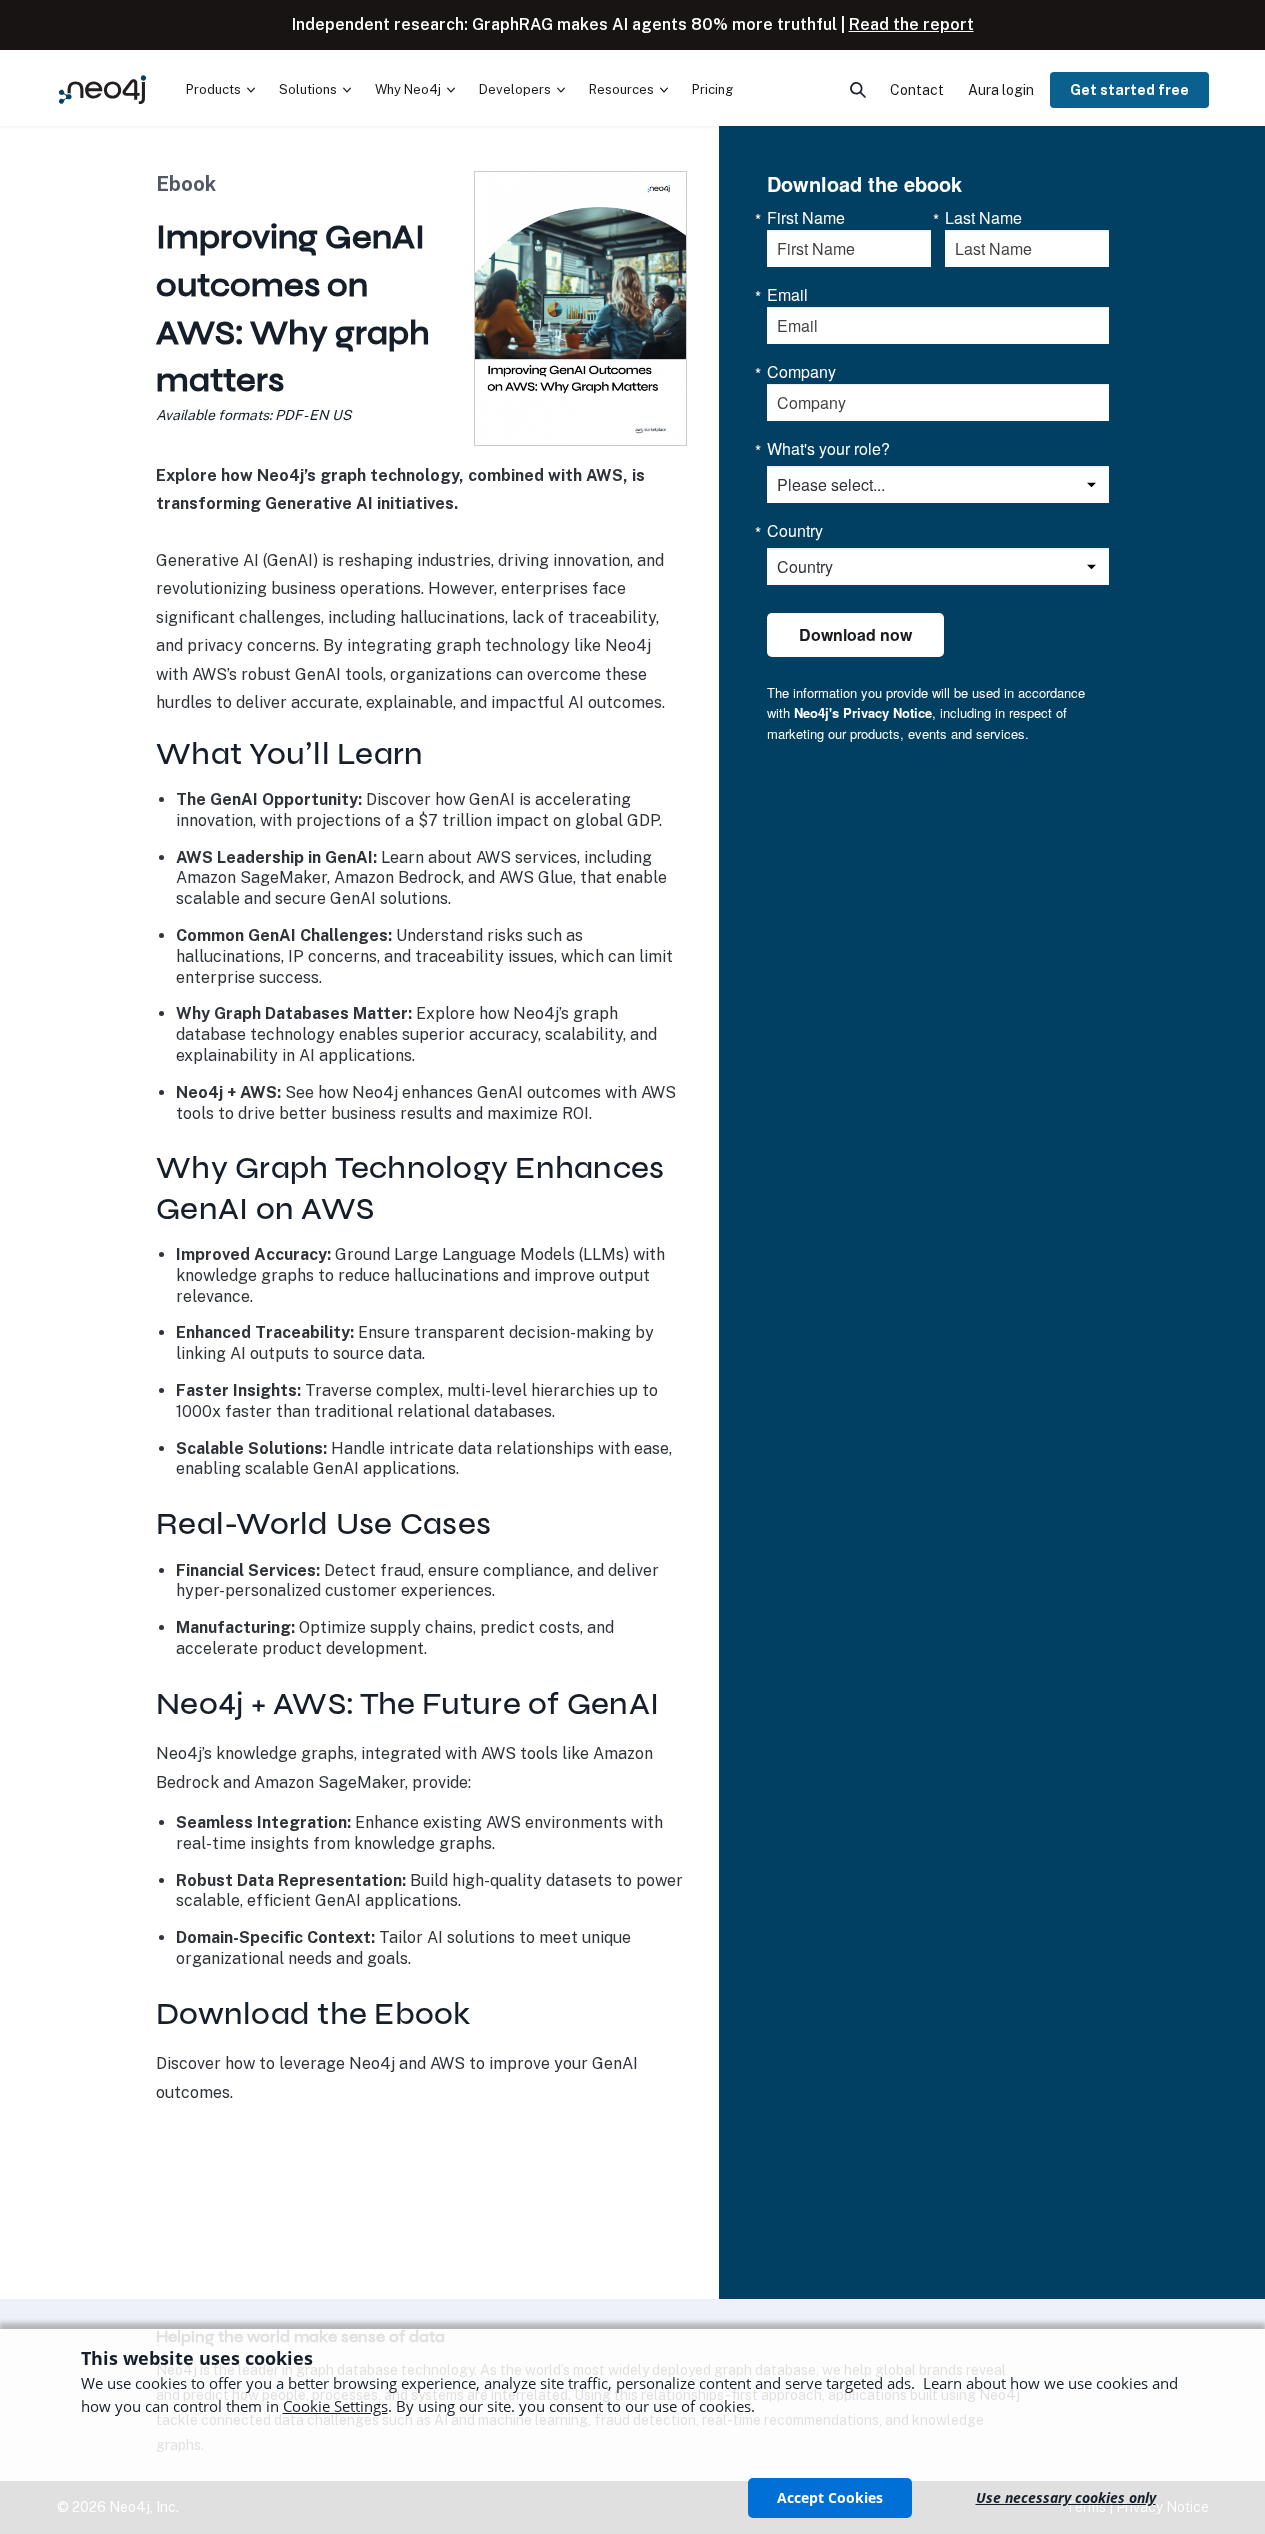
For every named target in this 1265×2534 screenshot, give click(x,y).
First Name (806, 218)
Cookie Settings (335, 2406)
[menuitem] (220, 90)
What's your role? (828, 449)
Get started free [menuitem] (1129, 90)
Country (795, 531)
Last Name (983, 218)
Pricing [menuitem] (712, 89)
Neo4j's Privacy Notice (863, 712)
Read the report (911, 24)
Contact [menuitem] (917, 90)
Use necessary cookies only (1066, 2497)
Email (787, 295)
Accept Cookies (830, 2497)
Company (801, 372)
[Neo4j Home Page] (102, 89)
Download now (855, 634)
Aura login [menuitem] (1001, 90)
